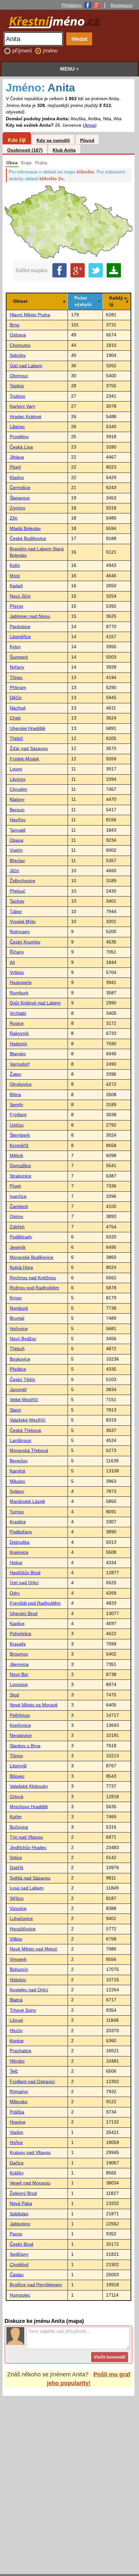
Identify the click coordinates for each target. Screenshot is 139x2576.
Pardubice (20, 627)
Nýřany (17, 667)
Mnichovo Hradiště (29, 1807)
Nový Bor (19, 1674)
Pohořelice (21, 1634)
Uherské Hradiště (27, 728)
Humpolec (20, 2295)
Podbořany (21, 1532)
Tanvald (18, 830)
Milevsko (19, 2102)
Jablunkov (20, 2224)
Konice (17, 2041)
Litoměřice (20, 637)
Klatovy (17, 799)
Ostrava (18, 335)
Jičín (14, 871)
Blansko (18, 1054)
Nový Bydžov (23, 1339)
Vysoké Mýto (23, 922)
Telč (14, 2071)
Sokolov (18, 355)
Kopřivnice (20, 1725)
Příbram (18, 688)
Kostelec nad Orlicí (29, 1990)
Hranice (18, 2122)
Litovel (16, 2020)
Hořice (16, 2143)
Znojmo (17, 508)
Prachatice (21, 2051)
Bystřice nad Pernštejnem (36, 2285)
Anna (90, 125)
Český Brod (21, 2244)
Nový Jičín (20, 596)
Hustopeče (21, 983)
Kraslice (18, 1522)
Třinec (16, 678)
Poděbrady (21, 1237)
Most (15, 576)
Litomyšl (18, 1766)
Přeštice (18, 1369)
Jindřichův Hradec (28, 1848)
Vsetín (16, 850)
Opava (16, 840)
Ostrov (16, 1217)
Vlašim (16, 2132)
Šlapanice (20, 498)
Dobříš (16, 1868)
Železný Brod (23, 2193)
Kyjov (15, 647)
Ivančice (18, 1196)
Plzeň (15, 467)
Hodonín (18, 1044)
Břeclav (17, 861)
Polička (17, 2112)
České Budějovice (28, 539)
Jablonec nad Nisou (30, 616)
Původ (87, 141)
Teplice (17, 386)
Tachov (17, 901)
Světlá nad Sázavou (30, 1878)
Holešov (18, 1980)
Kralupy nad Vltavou (30, 2153)
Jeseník (18, 1247)
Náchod (18, 708)
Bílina (15, 1095)
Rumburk (19, 993)
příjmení (23, 51)
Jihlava (17, 457)
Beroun (17, 810)
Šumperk (19, 657)
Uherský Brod (24, 1614)
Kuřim (16, 1817)
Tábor (16, 912)
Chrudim (18, 789)
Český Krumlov (25, 942)
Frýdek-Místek (24, 759)
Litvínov (18, 779)
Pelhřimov (20, 1715)
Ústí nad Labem (26, 366)
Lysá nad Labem (27, 1888)
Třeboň (17, 1349)
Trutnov (17, 396)
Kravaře (18, 1644)
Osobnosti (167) (25, 150)
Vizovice (18, 1909)
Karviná (17, 1471)
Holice (16, 1563)
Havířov (18, 820)
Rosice (17, 1023)
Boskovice (20, 1359)
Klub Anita (64, 150)
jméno (50, 51)
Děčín (16, 698)
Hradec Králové (26, 417)
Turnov (17, 1512)
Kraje (26, 163)
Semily (16, 1105)
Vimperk (18, 1959)
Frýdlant (18, 1115)
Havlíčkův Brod (25, 1573)
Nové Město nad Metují (33, 1949)
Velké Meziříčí (24, 1400)
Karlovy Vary (22, 406)
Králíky (17, 2173)
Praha (41, 163)
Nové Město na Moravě (34, 1705)
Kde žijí (17, 140)
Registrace (122, 5)
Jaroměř (18, 1390)
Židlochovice (22, 881)
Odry (15, 1593)
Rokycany (20, 932)
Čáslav (17, 2275)
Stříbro (17, 1898)
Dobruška (20, 1542)
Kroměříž (19, 1146)
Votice (16, 1858)
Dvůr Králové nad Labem (35, 1003)
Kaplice (17, 1624)
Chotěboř (19, 2265)
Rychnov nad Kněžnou (33, 1278)
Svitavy (17, 1491)
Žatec (16, 1074)
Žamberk (19, 1206)
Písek (15, 1186)
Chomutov (20, 345)
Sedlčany (19, 2254)
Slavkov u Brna (25, 1746)
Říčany (17, 952)
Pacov (16, 2234)
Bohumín (19, 1969)
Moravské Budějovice (32, 1257)
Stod (14, 1695)
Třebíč (16, 738)
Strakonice (21, 1176)
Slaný (15, 1410)
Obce (12, 163)
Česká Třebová (25, 1430)
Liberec (17, 427)
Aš (12, 962)
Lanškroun (21, 1440)
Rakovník (19, 1033)
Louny (16, 769)
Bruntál (17, 1318)
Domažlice (20, 1166)
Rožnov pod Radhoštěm (34, 1288)
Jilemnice (19, 1664)
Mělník (16, 1156)
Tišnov (16, 1756)
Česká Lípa (21, 447)
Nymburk (19, 1308)
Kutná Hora (21, 1267)
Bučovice (19, 1827)
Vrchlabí (18, 1013)
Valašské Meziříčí (27, 1420)
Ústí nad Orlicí (24, 1583)
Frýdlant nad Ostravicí (32, 2082)
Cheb (15, 718)
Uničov (17, 1125)
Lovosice (19, 1685)
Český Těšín (22, 1380)
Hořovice (19, 1329)
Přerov (16, 606)
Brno (15, 325)
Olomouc (19, 376)
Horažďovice (23, 1929)
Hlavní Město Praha (30, 315)
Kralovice (19, 1552)
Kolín (15, 565)
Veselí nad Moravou (30, 2183)
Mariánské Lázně (27, 1501)
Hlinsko (17, 2061)
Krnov (16, 1298)
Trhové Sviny (23, 2010)
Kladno (17, 478)
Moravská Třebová (29, 1451)
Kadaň (16, 586)
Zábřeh (17, 1227)
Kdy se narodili (53, 141)
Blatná (16, 2000)
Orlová (16, 1797)
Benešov (19, 1461)
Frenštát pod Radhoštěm (35, 1603)
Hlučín (16, 2031)
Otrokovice (21, 1084)
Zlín (14, 518)
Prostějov (19, 437)
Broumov (19, 1654)
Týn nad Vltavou (26, 1837)
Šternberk (20, 1135)
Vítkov (16, 1939)
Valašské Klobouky (29, 1786)
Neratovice (21, 1735)
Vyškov (17, 972)
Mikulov (17, 1481)
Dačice (17, 2163)
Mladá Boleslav (25, 528)
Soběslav (19, 2214)
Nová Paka (21, 2203)
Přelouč (17, 891)
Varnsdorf (20, 1064)
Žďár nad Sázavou (29, 749)
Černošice (20, 488)
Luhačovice (21, 1919)
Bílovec (17, 1776)
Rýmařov (19, 2092)
